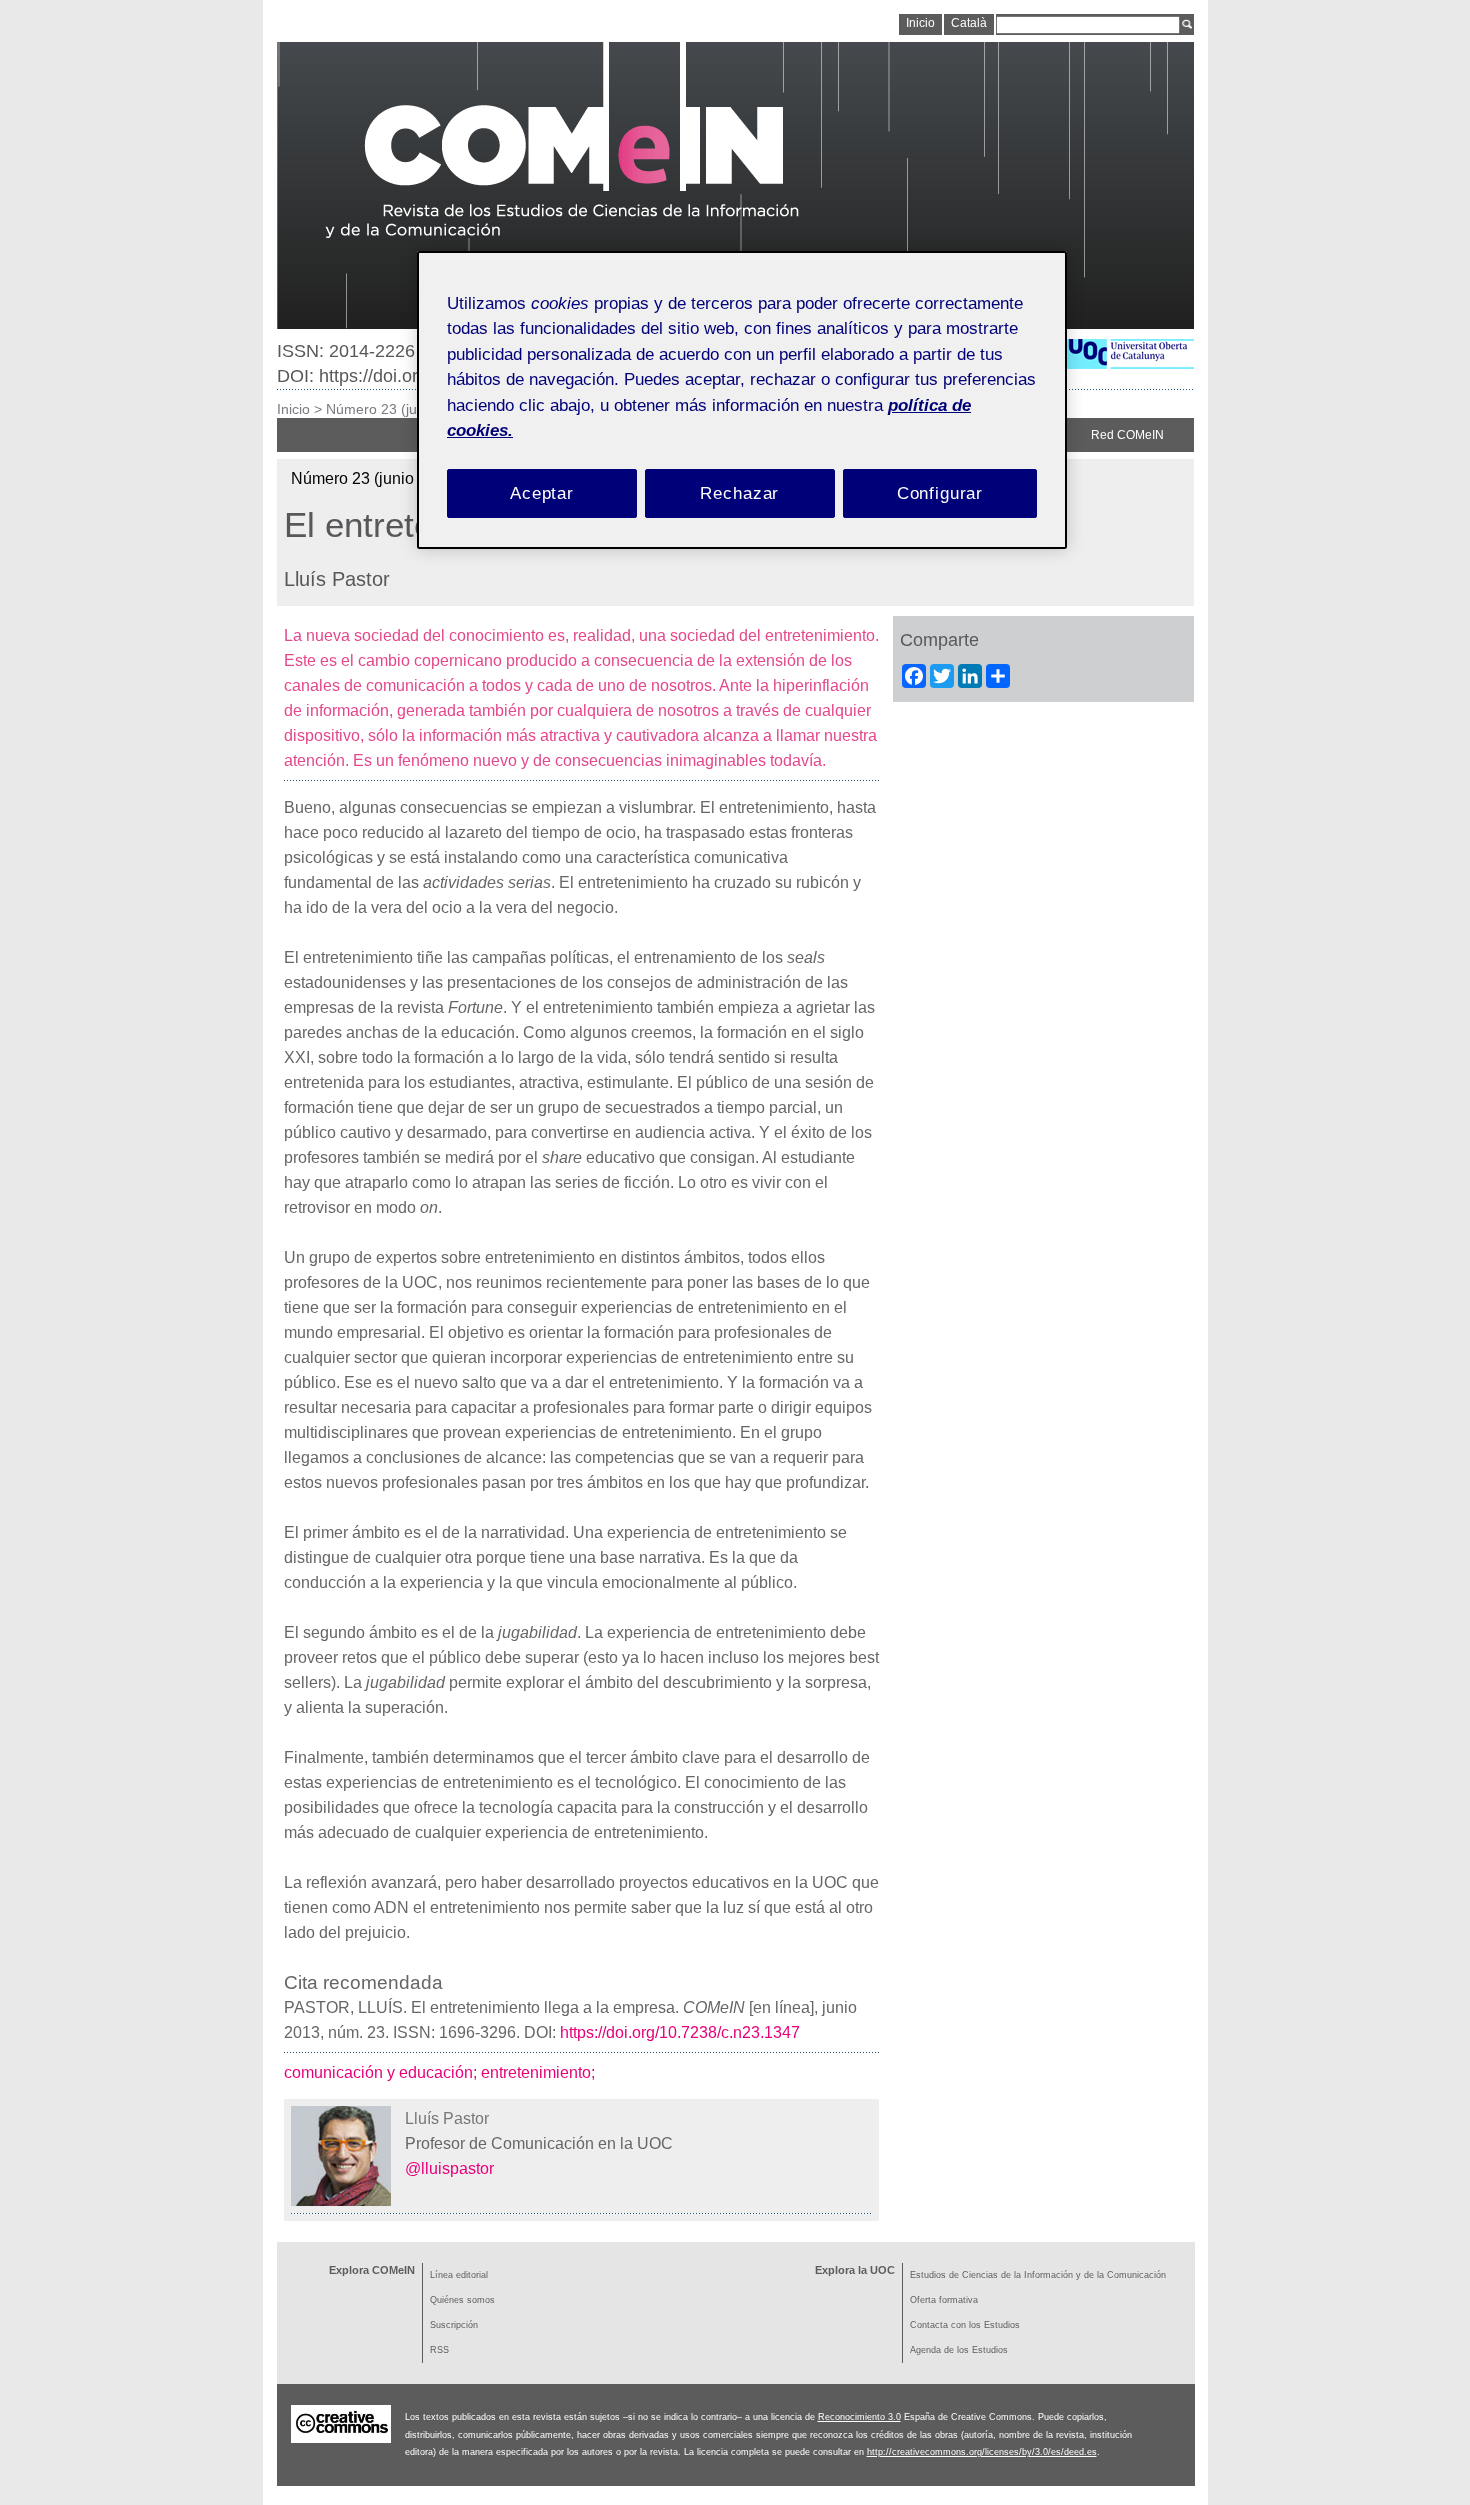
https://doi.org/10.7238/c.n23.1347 (680, 2032)
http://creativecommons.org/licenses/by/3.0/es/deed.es (982, 2452)
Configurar (940, 493)
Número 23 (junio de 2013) (411, 409)
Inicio (293, 409)
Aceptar (542, 493)
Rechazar (739, 493)
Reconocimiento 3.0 (859, 2417)
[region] (742, 400)
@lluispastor (449, 2168)
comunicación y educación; (382, 2072)
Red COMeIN (1127, 435)
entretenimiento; (540, 2072)
